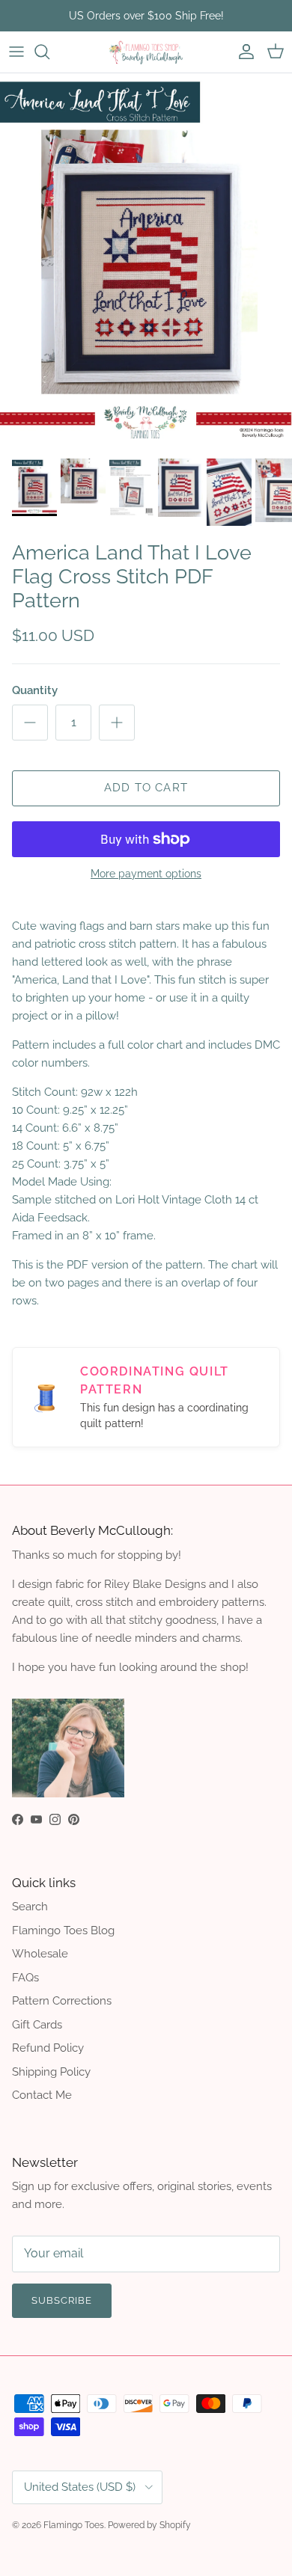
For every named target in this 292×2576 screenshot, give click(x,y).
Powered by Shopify (149, 2525)
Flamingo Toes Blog (63, 1931)
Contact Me (42, 2095)
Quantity (35, 690)
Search (30, 1907)
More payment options (146, 874)
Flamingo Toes (74, 2525)
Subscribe (62, 2300)
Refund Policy (48, 2048)
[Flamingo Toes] (146, 52)
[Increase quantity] (117, 723)
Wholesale (40, 1954)
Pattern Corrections (62, 2001)
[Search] (49, 52)
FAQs (25, 1978)
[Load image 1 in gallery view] (146, 262)
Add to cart (146, 788)
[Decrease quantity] (30, 723)
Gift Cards (37, 2025)
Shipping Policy (51, 2072)
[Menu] (16, 52)
